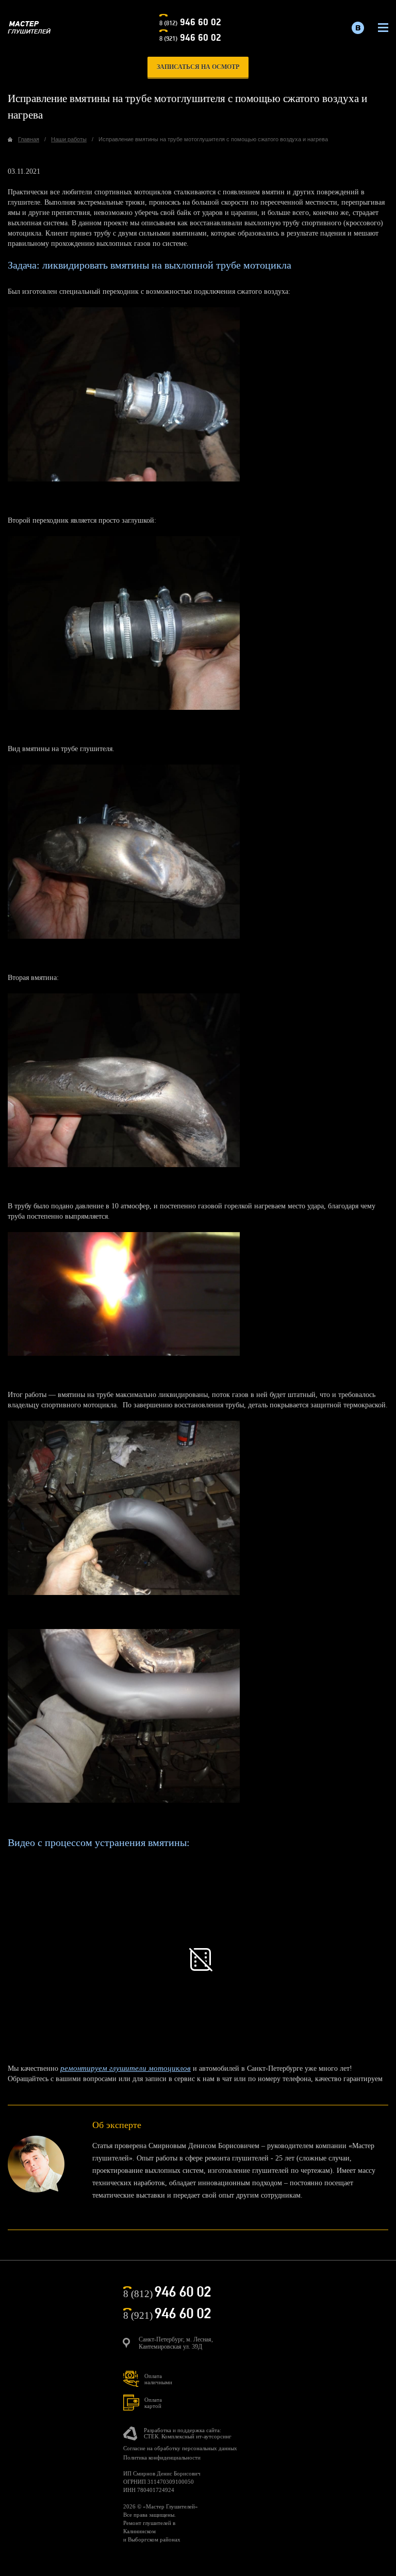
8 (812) (190, 22)
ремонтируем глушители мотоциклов (126, 2068)
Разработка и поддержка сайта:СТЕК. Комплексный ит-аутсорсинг (188, 2433)
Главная (29, 139)
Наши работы (69, 139)
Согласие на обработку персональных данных (180, 2448)
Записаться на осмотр (198, 67)
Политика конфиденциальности (162, 2457)
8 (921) (190, 38)
